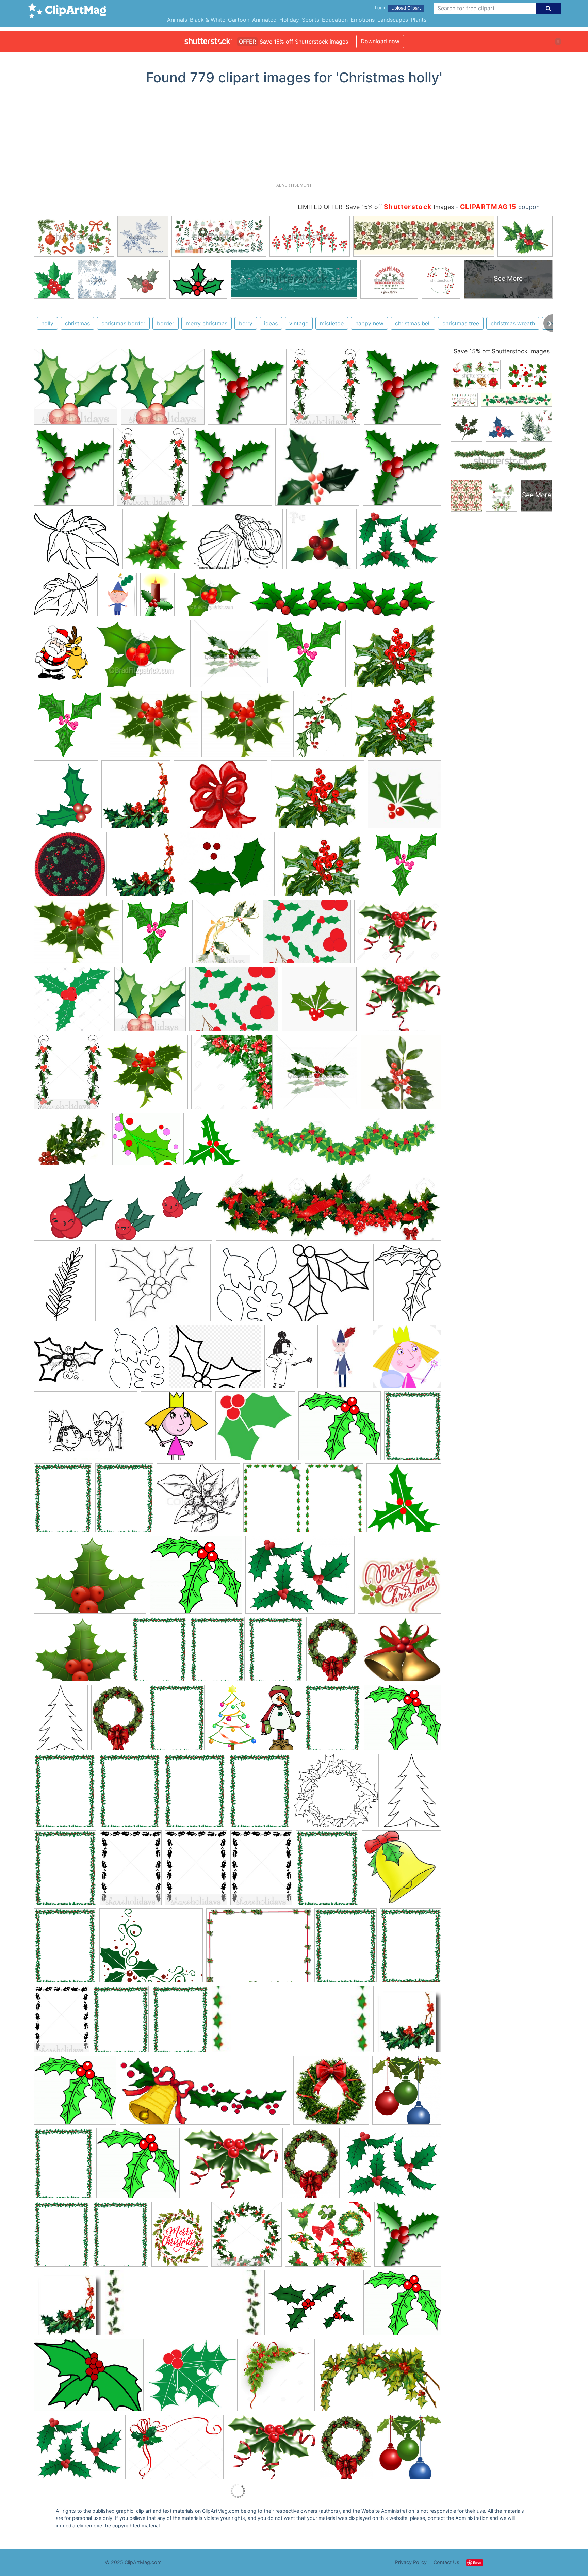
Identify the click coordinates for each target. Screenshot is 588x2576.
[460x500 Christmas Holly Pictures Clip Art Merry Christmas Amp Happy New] (409, 2450)
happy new (369, 323)
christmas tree (461, 323)
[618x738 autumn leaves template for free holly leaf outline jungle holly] (249, 1286)
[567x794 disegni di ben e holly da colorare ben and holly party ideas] (289, 1359)
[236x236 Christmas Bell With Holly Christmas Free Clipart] (402, 1870)
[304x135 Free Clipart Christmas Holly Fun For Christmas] (205, 2094)
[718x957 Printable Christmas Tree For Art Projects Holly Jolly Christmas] (61, 1721)
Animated (264, 20)
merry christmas (207, 323)
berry (246, 323)
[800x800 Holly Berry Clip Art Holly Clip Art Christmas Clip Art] (309, 657)
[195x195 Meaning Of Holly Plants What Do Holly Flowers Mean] (401, 1075)
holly (47, 323)
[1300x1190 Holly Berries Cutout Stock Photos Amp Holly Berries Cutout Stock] (72, 1002)
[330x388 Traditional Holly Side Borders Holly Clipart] (68, 1075)
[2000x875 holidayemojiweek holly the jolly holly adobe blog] (123, 1208)
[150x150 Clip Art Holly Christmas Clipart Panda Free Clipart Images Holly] (405, 797)
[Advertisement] (294, 136)
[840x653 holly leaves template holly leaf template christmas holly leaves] (76, 542)
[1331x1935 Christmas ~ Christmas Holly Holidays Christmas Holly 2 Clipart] (157, 598)
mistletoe (332, 323)
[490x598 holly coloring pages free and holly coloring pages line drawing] (407, 1285)
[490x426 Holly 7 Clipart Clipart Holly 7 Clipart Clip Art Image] (146, 1142)
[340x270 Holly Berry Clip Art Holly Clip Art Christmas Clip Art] (395, 657)
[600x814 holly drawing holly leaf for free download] (65, 1286)
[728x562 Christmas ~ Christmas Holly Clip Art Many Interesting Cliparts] (80, 2450)
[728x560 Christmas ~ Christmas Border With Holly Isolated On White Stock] (259, 1949)
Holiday (289, 20)
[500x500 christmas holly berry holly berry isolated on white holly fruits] (156, 542)
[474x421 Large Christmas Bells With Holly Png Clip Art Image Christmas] (402, 1652)
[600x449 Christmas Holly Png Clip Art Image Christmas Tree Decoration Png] (90, 1578)
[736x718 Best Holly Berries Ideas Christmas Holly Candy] (70, 867)
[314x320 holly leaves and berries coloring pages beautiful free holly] (329, 1286)
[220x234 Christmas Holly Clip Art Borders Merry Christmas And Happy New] (407, 2022)
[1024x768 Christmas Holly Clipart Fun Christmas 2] (312, 2306)
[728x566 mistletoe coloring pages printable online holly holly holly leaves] (66, 598)
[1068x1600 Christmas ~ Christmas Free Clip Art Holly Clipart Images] (232, 1721)
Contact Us (446, 2562)
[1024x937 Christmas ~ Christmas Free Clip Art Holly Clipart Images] (340, 1429)
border (166, 323)
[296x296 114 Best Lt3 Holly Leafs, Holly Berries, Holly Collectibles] (320, 542)
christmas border (123, 323)
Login (381, 8)
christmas (77, 323)
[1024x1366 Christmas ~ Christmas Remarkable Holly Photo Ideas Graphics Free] (311, 2166)
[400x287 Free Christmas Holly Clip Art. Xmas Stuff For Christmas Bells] (89, 2378)
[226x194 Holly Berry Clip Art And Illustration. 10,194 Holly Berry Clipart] (401, 1002)
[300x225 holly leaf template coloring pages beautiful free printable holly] (155, 1286)
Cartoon (239, 20)
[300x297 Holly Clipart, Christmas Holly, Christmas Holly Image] (76, 390)
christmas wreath (513, 323)
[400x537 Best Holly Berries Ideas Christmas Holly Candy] (320, 727)
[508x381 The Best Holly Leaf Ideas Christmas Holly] (227, 868)
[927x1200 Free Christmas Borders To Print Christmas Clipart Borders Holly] (413, 1428)
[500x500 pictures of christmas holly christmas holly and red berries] (231, 657)
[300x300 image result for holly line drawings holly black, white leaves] (69, 1359)
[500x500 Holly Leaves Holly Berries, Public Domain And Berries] (317, 1075)
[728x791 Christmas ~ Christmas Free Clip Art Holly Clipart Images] (407, 2093)
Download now (380, 41)
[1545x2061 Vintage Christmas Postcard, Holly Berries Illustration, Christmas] (333, 1652)
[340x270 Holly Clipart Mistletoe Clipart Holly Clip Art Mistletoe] (307, 935)
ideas (271, 323)
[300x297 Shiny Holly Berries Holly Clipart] (150, 1002)
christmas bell (413, 323)
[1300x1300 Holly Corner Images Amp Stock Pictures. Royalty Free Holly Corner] (232, 1075)
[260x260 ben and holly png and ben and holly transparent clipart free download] (407, 1359)
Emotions (363, 20)
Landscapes (393, 20)
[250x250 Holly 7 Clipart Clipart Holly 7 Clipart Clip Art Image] (213, 1142)
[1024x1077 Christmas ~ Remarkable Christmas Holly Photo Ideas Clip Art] (408, 2237)
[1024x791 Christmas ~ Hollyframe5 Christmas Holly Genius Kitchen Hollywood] (392, 2166)
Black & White (208, 20)
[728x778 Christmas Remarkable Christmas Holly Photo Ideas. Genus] (278, 2378)
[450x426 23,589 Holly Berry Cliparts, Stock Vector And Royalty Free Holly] (319, 1002)
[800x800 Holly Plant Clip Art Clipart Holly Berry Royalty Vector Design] (147, 1075)
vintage (299, 323)
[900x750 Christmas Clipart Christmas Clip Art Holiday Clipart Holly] (328, 2237)
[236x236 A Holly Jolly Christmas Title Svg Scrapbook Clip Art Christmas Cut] (400, 1577)
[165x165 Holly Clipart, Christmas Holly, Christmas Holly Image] (317, 470)
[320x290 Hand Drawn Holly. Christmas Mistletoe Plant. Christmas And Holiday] (198, 1501)
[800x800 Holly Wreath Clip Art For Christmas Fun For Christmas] (331, 2093)
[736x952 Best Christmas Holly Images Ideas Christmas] (272, 1501)
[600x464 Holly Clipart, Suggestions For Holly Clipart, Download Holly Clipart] (399, 542)
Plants (419, 20)
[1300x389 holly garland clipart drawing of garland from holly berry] (344, 1142)
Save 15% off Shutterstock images (502, 351)
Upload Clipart (406, 8)
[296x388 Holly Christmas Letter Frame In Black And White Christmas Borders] (131, 1871)
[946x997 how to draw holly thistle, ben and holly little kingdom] (176, 1429)
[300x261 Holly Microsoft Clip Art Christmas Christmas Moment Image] (192, 2378)
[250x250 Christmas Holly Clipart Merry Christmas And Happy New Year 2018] (404, 1501)
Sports (311, 20)
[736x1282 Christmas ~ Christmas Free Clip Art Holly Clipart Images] (280, 1721)
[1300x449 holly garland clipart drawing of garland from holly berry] (329, 1208)
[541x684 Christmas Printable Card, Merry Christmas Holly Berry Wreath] (180, 2237)
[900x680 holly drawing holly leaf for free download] (215, 1359)
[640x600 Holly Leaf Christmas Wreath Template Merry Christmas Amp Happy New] (336, 1794)
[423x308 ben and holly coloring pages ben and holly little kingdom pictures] (85, 1429)
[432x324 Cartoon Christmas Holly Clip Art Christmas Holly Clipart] (211, 598)
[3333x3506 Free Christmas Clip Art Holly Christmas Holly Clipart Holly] (247, 390)
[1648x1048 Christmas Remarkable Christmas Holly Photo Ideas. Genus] (380, 2378)
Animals (177, 20)
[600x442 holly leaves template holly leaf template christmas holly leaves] (238, 542)
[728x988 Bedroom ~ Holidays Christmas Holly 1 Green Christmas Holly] (61, 657)
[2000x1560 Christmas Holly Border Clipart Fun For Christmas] (151, 1949)
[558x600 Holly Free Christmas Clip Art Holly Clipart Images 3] (136, 797)
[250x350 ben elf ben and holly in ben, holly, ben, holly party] (119, 598)
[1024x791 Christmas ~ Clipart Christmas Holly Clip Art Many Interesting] (300, 1578)
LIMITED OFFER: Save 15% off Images (376, 207)
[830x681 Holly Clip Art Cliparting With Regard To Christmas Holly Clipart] (154, 727)
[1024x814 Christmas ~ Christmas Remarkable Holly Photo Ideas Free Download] (231, 2166)
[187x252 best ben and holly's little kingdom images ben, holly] (343, 1359)
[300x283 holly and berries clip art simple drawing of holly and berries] (255, 1429)
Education (335, 20)
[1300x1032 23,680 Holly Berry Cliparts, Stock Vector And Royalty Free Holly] (398, 935)
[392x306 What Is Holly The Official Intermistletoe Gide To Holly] (71, 1142)
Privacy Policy (411, 2562)
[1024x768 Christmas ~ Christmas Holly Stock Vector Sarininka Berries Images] (176, 2450)
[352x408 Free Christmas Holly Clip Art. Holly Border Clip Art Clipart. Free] (66, 798)
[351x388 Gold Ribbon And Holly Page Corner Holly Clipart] (228, 935)
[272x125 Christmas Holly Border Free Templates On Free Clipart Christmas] (291, 2022)
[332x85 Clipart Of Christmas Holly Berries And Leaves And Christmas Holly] (345, 598)
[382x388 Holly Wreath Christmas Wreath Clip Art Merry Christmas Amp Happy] (247, 2237)
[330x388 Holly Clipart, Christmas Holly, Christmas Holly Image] (325, 390)
